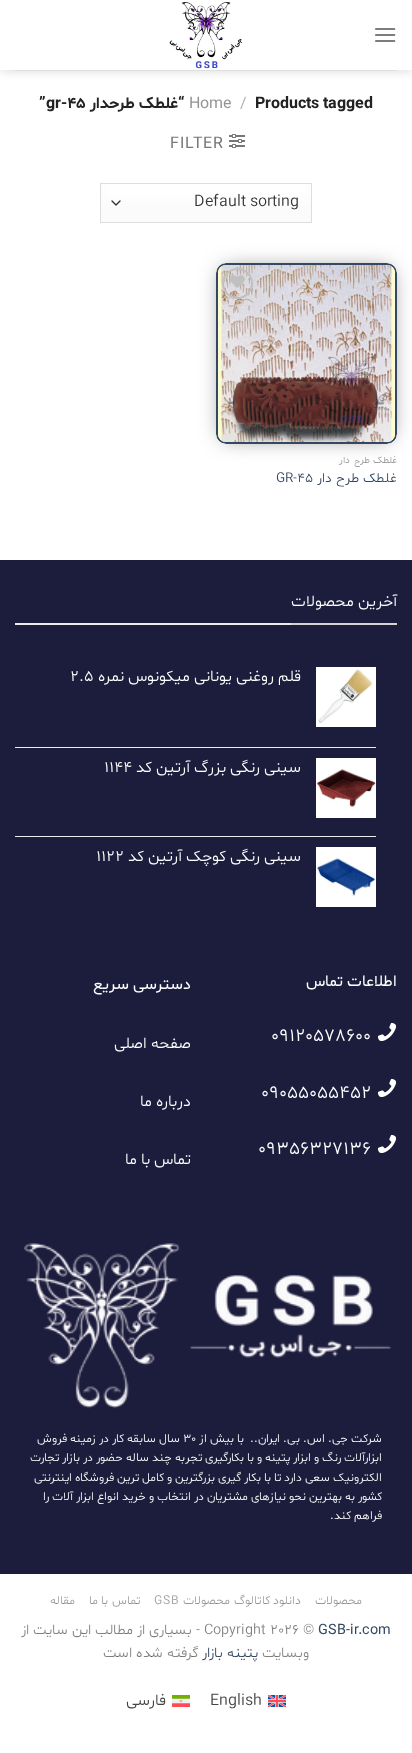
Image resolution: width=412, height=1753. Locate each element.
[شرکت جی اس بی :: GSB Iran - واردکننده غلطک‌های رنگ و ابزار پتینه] (206, 35)
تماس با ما (158, 1160)
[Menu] (385, 34)
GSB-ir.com (354, 1630)
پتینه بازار (228, 1653)
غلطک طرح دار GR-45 (336, 479)
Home (210, 104)
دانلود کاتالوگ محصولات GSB (227, 1601)
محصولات (338, 1601)
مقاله (62, 1601)
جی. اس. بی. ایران (303, 1439)
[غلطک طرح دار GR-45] (306, 353)
